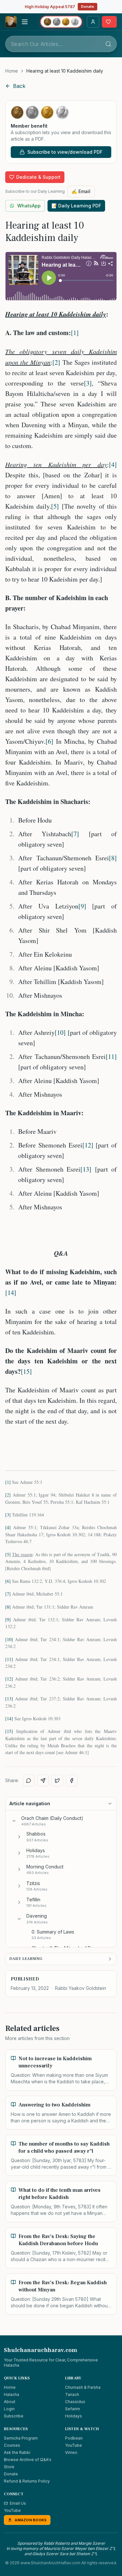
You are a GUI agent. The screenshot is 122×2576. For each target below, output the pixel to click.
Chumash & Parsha (83, 2387)
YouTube (74, 2445)
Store (9, 2467)
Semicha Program (21, 2438)
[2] (56, 362)
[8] (113, 858)
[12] (88, 1145)
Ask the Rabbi (17, 2452)
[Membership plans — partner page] (61, 22)
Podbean (74, 2438)
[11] (111, 1056)
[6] (49, 741)
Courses (12, 2445)
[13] (86, 1169)
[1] (75, 333)
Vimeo (71, 2452)
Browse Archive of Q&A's (28, 2460)
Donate (88, 7)
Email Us (18, 2503)
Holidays (74, 2416)
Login (9, 2409)
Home (12, 71)
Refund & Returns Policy (27, 2481)
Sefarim (73, 2409)
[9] (82, 906)
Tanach (72, 2394)
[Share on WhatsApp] (29, 1781)
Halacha (12, 2394)
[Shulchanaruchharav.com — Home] (11, 22)
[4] (113, 465)
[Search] (108, 44)
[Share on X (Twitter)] (57, 1781)
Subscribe (14, 2416)
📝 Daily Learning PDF (76, 206)
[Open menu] (25, 22)
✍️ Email (81, 191)
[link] (65, 71)
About (10, 2402)
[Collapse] (14, 1821)
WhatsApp (29, 206)
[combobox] (61, 44)
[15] (26, 1371)
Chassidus (75, 2402)
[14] (11, 1293)
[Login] (93, 22)
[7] (75, 834)
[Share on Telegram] (43, 1781)
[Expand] (19, 1837)
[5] (55, 506)
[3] (88, 383)
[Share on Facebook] (72, 1781)
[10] (60, 1032)
